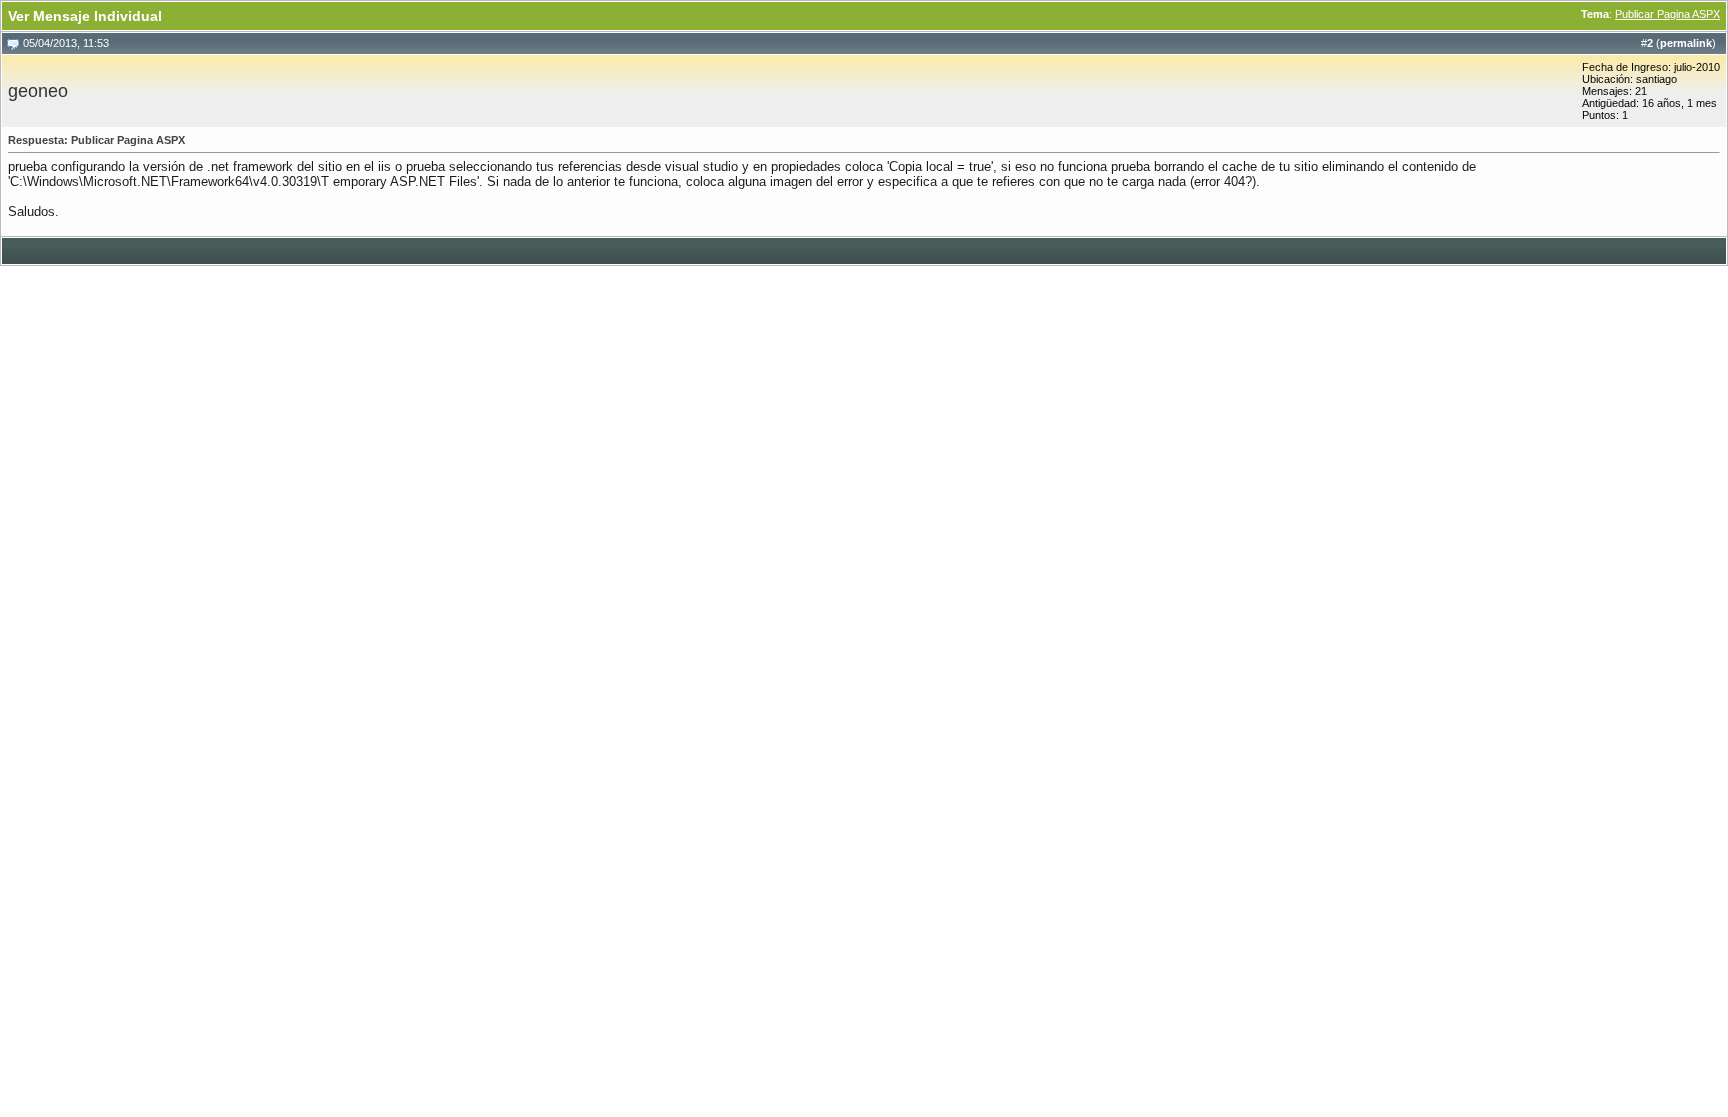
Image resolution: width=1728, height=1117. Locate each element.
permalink (1686, 43)
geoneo (38, 91)
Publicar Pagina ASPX (1667, 14)
